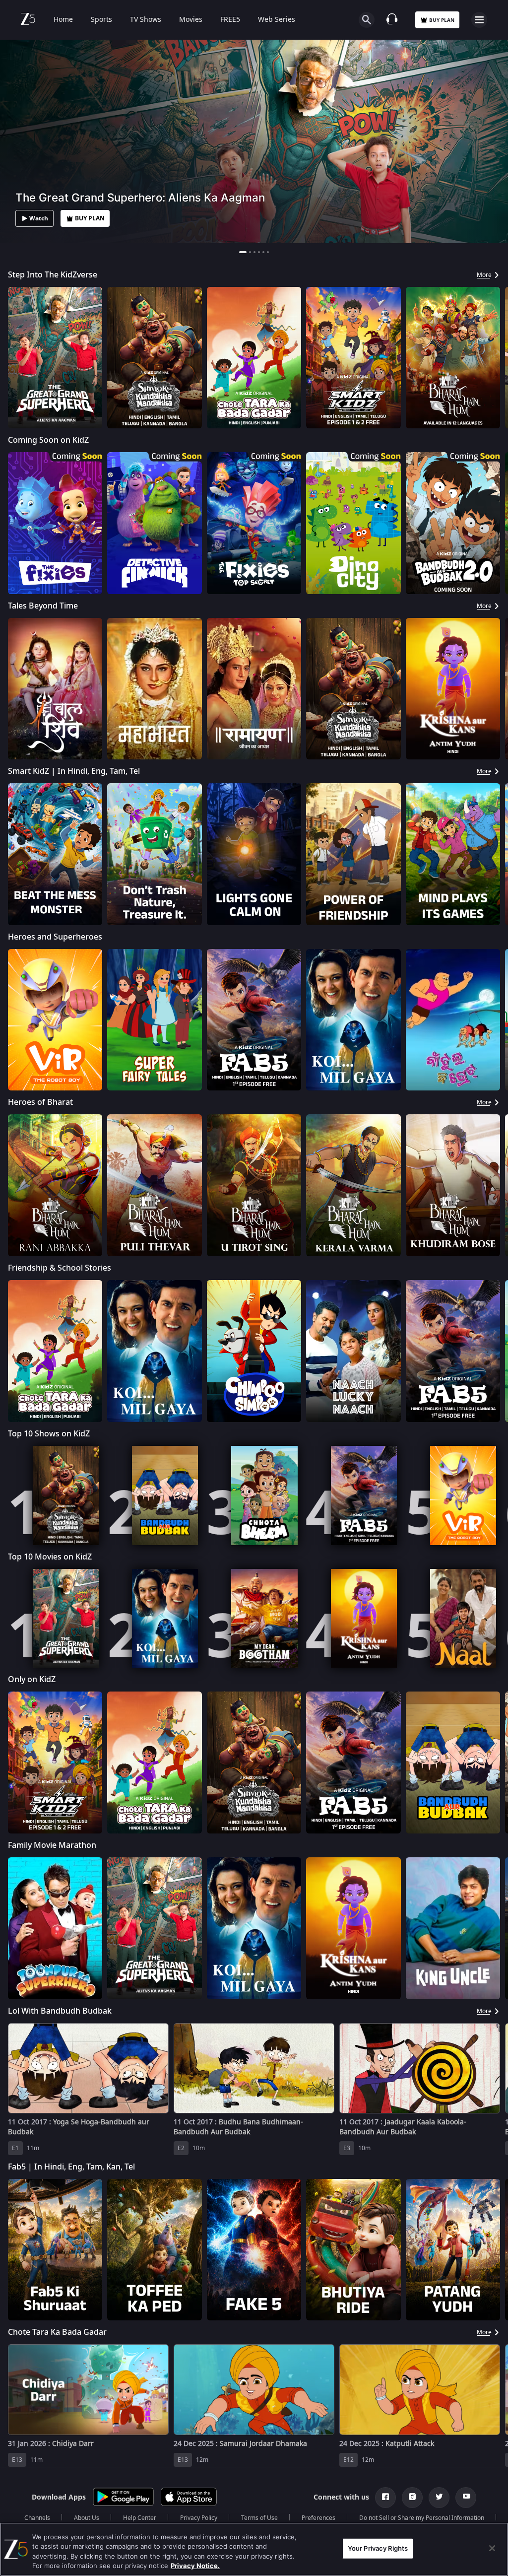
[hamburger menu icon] (479, 20)
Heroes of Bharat (40, 1102)
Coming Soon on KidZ (48, 440)
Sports (101, 20)
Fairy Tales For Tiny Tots (52, 2479)
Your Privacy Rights (378, 2548)
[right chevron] (19, 358)
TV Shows (146, 20)
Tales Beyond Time (43, 606)
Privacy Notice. (195, 2566)
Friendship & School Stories (60, 1268)
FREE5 (230, 20)
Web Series (277, 20)
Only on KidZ (32, 1680)
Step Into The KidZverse (53, 275)
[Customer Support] (392, 20)
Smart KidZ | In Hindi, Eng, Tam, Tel (74, 771)
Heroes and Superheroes (55, 937)
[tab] (243, 252)
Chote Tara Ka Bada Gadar (57, 2332)
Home (63, 20)
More (484, 275)
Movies (191, 20)
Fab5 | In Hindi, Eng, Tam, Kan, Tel (71, 2167)
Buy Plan (442, 20)
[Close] (492, 2548)
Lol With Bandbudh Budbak (60, 2011)
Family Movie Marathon (52, 1845)
